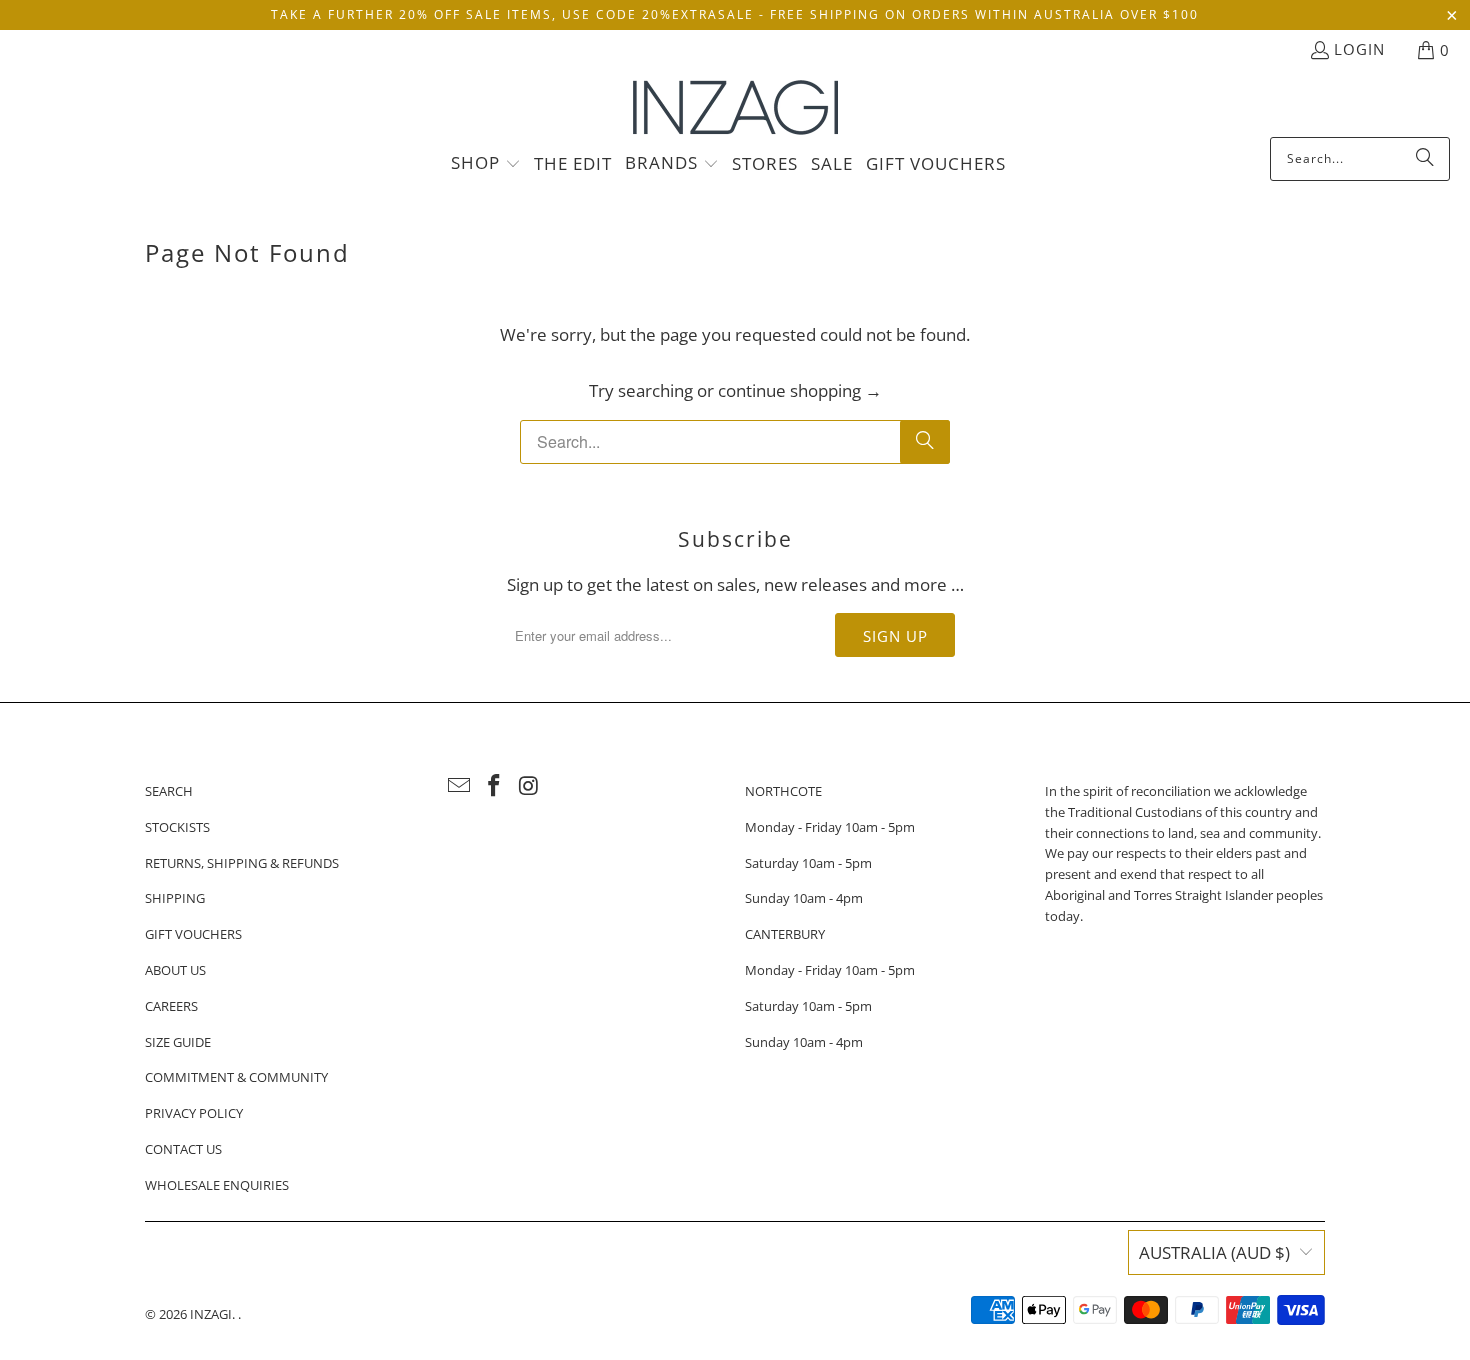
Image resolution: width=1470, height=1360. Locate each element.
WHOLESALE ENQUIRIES (217, 1185)
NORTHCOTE (783, 791)
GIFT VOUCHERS (193, 934)
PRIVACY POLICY (194, 1113)
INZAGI (211, 1314)
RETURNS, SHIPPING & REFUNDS (242, 863)
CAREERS (171, 1006)
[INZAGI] (735, 108)
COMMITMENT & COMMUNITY (236, 1077)
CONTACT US (183, 1149)
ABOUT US (175, 970)
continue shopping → (800, 390)
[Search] (1425, 159)
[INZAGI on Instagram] (529, 786)
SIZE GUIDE (178, 1042)
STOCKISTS (177, 827)
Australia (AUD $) (1214, 1252)
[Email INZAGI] (460, 786)
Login (1359, 49)
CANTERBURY (785, 934)
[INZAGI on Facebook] (495, 786)
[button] (486, 164)
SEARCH (169, 791)
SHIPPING (175, 898)
